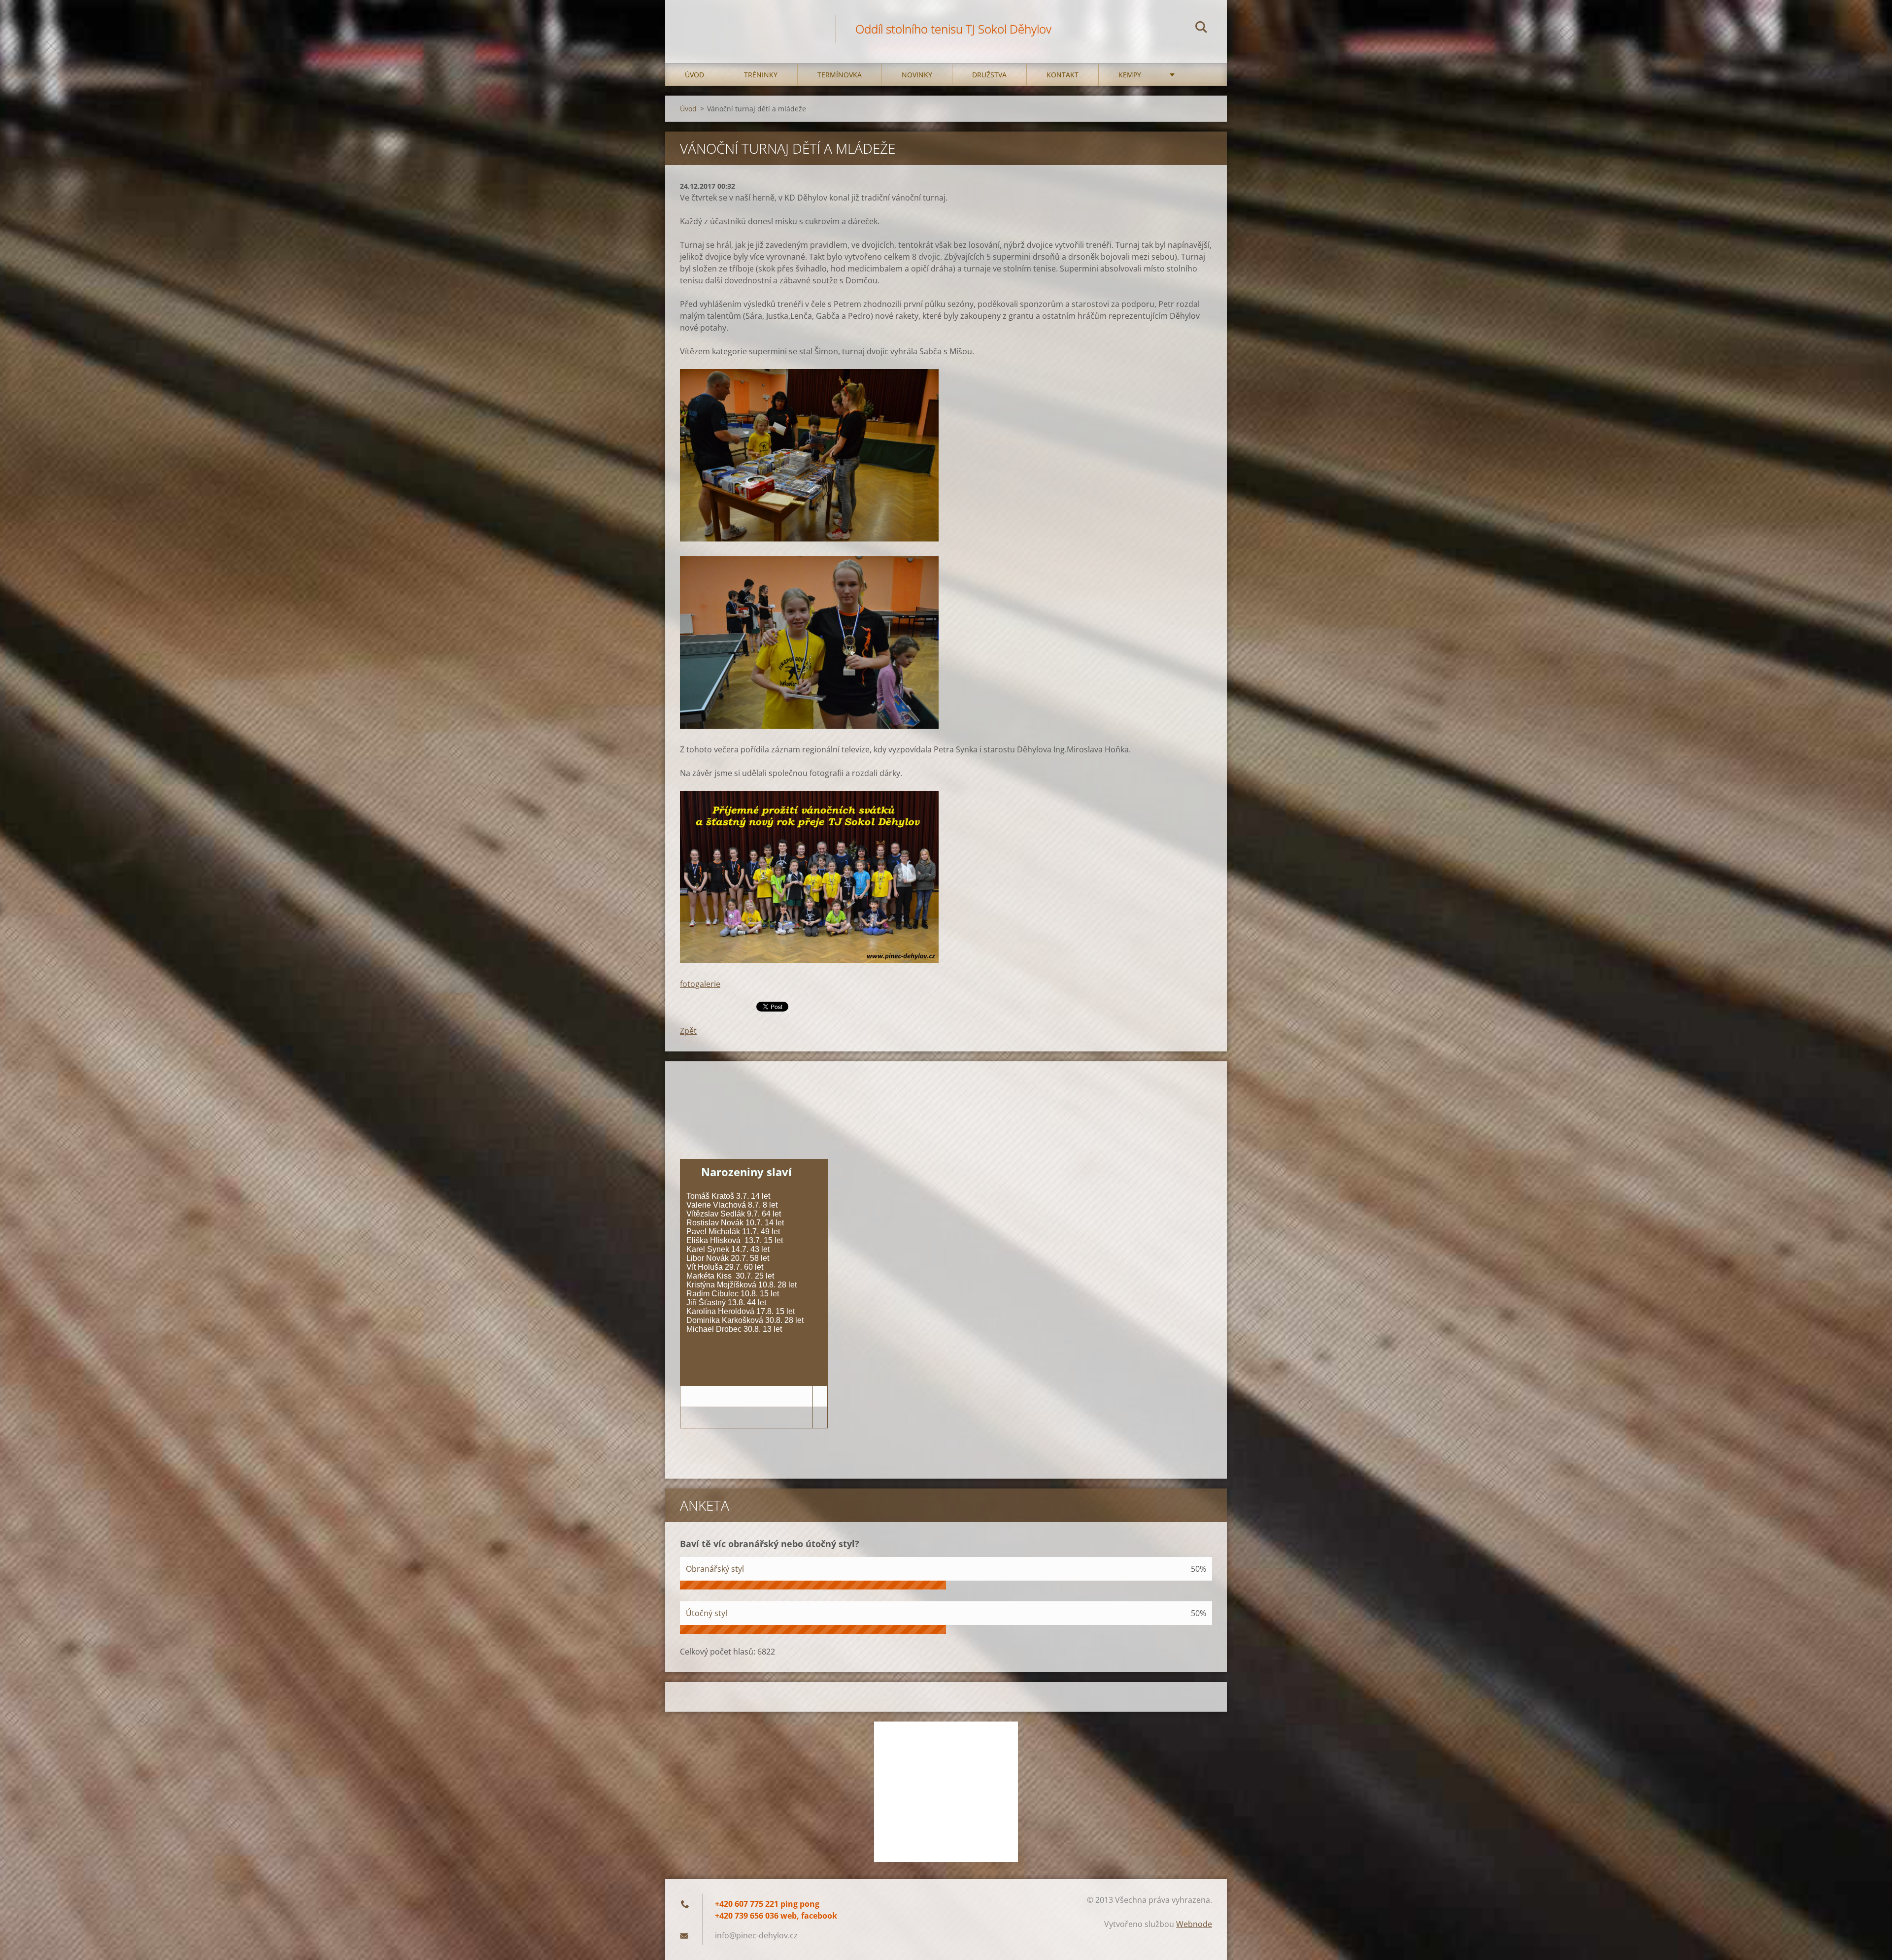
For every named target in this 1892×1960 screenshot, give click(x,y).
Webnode (1194, 1924)
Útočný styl (707, 1613)
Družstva (989, 75)
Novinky (917, 75)
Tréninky (761, 75)
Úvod (694, 75)
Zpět (688, 1031)
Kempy (1130, 75)
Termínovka (840, 75)
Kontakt (1063, 75)
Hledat (1201, 29)
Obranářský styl (715, 1569)
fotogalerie (700, 984)
